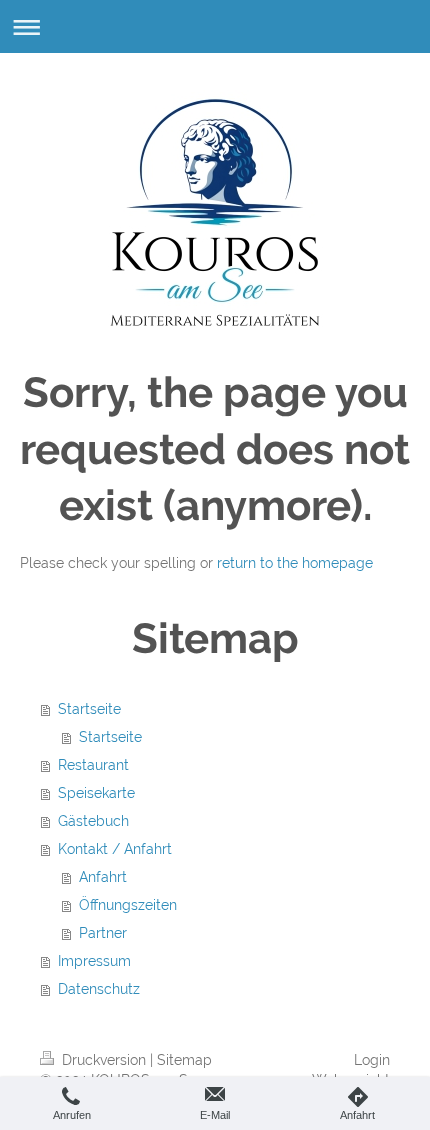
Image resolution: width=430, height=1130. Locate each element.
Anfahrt (103, 877)
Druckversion (104, 1060)
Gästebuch (93, 821)
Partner (103, 933)
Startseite (89, 709)
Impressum (94, 961)
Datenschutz (99, 989)
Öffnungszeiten (128, 905)
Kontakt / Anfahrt (115, 849)
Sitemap (184, 1060)
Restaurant (93, 765)
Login (372, 1060)
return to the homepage (295, 563)
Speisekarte (96, 793)
